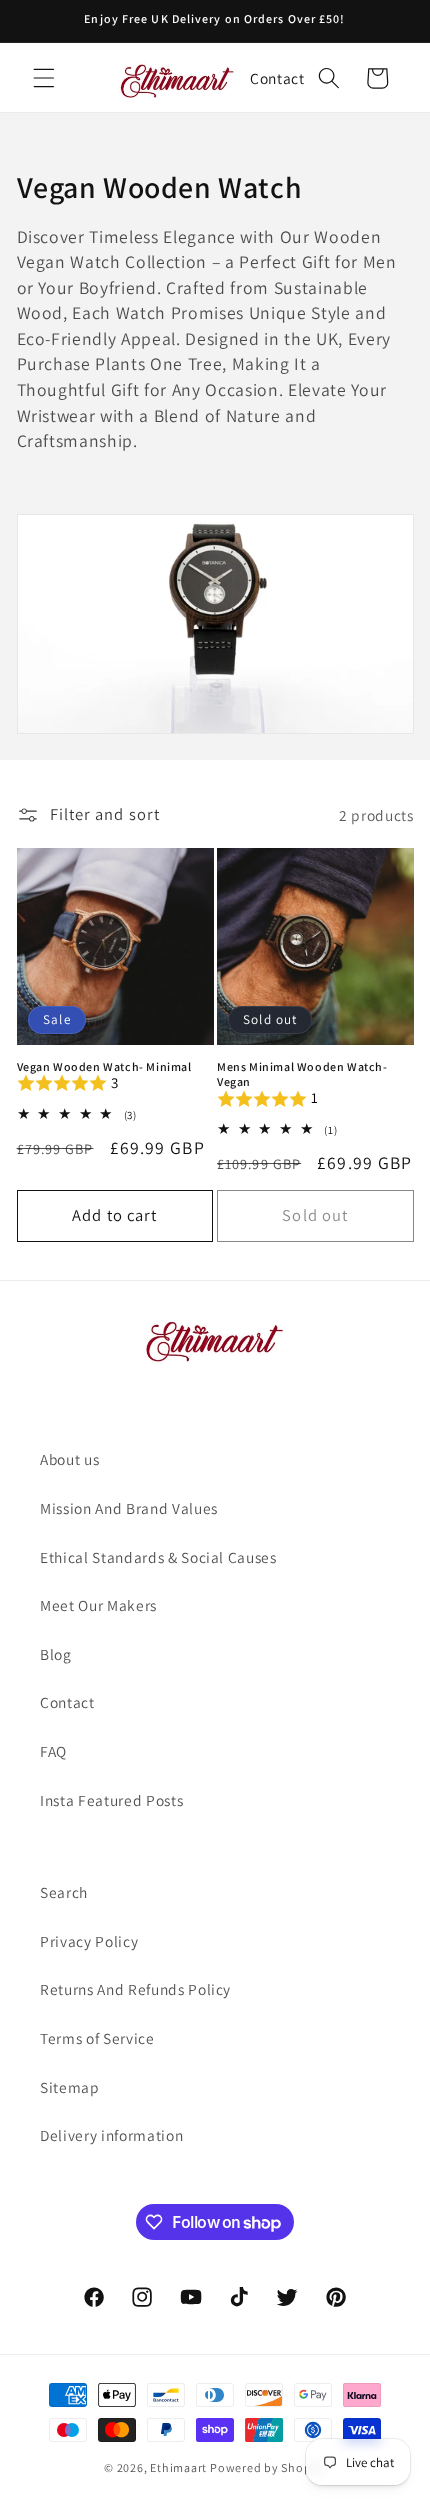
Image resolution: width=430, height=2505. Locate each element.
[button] (44, 78)
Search (64, 1892)
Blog (56, 1654)
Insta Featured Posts (111, 1800)
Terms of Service (97, 2038)
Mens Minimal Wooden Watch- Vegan (302, 1074)
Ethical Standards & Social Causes (158, 1557)
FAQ (53, 1751)
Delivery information (111, 2135)
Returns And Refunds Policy (135, 1989)
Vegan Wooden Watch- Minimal (104, 1066)
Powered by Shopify (268, 2467)
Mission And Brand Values (129, 1508)
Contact (277, 78)
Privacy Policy (89, 1941)
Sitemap (70, 2087)
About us (69, 1459)
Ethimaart (180, 2467)
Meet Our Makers (98, 1605)
